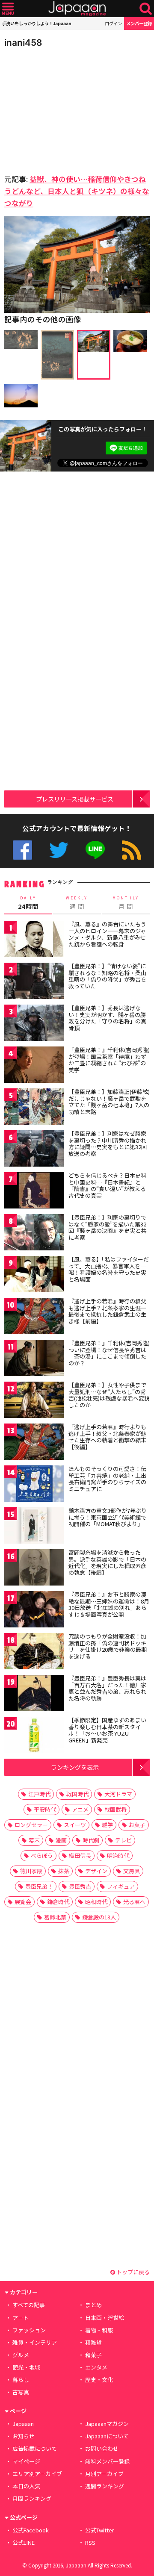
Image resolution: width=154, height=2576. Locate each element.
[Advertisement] (64, 109)
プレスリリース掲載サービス (75, 799)
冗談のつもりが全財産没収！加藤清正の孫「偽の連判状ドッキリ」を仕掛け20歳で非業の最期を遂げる (108, 1646)
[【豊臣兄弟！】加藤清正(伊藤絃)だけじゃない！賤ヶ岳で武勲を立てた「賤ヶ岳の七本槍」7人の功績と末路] (34, 1108)
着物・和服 (99, 2330)
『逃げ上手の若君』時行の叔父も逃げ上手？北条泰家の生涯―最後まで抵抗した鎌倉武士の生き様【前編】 (107, 1311)
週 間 (77, 903)
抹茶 (64, 1871)
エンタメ (96, 2367)
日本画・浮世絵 (105, 2318)
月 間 (126, 903)
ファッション (29, 2330)
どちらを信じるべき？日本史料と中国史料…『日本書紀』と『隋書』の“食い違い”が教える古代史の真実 (107, 1185)
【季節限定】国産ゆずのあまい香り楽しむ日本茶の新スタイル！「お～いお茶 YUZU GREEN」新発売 (107, 1730)
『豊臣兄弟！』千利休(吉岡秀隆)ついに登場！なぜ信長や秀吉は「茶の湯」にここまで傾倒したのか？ (109, 1353)
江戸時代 (39, 1794)
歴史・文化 (99, 2380)
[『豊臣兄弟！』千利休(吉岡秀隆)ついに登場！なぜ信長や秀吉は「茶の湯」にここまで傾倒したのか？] (34, 1359)
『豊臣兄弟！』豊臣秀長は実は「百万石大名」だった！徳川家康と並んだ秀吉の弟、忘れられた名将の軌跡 (107, 1688)
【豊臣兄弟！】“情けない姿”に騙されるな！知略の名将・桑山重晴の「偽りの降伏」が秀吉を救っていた (107, 976)
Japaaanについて (107, 2436)
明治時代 (118, 1855)
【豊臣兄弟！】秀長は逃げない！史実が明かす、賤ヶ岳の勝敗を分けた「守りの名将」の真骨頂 (107, 1018)
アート (21, 2318)
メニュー (8, 9)
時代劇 (91, 1840)
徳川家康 (31, 1871)
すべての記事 (29, 2305)
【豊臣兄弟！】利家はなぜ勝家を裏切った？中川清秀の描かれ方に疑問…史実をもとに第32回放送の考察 (108, 1144)
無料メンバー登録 (107, 2461)
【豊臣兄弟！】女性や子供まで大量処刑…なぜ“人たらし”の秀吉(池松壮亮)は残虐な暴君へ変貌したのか (109, 1395)
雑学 (107, 1825)
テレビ (123, 1840)
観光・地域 (26, 2367)
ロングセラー (31, 1825)
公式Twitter (59, 850)
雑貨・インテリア (35, 2342)
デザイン (96, 1871)
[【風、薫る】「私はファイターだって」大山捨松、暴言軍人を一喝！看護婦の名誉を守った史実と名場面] (34, 1275)
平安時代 (45, 1809)
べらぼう (42, 1855)
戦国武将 (115, 1809)
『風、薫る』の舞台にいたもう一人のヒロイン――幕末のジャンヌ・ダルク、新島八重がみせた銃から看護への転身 (107, 934)
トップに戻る (132, 2272)
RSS (132, 850)
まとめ (93, 2305)
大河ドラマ (118, 1794)
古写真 (21, 2392)
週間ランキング (105, 2486)
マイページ (26, 2461)
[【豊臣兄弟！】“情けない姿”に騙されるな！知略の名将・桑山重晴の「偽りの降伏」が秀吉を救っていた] (34, 982)
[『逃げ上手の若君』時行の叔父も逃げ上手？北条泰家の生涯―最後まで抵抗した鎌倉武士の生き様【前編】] (34, 1317)
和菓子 (93, 2355)
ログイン (113, 23)
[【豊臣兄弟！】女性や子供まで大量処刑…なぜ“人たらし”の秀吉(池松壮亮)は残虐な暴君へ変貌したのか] (34, 1401)
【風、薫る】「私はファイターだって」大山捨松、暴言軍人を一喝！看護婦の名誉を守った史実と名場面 (109, 1269)
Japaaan (77, 9)
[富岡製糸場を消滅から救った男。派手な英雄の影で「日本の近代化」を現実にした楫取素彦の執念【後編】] (34, 1569)
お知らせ (24, 2436)
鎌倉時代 (58, 1902)
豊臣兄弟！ (39, 1886)
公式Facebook (22, 850)
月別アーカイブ (104, 2474)
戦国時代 (77, 1794)
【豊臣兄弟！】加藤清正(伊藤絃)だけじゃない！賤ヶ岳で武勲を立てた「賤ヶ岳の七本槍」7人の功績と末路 (109, 1102)
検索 (146, 9)
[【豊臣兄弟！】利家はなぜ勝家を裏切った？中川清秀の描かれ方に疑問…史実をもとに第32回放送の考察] (34, 1150)
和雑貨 (93, 2342)
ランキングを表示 (75, 1767)
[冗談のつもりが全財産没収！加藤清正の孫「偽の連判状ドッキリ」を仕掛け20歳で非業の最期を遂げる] (34, 1652)
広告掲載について (35, 2448)
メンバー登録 (139, 23)
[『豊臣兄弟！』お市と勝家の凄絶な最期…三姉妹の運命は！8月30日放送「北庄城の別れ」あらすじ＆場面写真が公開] (34, 1611)
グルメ (21, 2355)
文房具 (132, 1871)
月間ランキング (32, 2498)
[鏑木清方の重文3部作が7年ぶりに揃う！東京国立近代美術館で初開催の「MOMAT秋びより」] (34, 1527)
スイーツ (75, 1825)
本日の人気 (26, 2486)
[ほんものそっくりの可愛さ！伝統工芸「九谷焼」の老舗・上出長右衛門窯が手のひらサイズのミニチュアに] (34, 1485)
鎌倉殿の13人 (99, 1917)
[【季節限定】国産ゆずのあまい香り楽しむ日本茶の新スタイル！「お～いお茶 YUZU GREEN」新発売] (34, 1736)
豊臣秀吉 (80, 1886)
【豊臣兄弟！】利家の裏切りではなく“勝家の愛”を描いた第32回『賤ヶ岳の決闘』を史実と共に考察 (107, 1227)
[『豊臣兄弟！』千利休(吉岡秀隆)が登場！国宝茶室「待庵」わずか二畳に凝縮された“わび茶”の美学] (34, 1066)
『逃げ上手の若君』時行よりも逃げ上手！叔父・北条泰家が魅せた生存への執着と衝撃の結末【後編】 (107, 1437)
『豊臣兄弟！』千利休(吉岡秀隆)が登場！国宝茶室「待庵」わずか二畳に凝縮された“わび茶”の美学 (109, 1060)
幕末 (34, 1840)
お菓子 (137, 1825)
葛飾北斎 (55, 1917)
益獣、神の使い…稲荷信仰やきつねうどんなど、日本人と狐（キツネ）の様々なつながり (77, 191)
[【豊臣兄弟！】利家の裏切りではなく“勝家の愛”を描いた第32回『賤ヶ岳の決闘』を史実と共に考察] (34, 1233)
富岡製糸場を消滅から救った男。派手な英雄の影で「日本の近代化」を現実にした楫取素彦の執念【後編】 (107, 1562)
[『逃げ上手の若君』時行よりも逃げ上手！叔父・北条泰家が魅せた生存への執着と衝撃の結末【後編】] (34, 1443)
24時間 (28, 903)
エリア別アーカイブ (37, 2474)
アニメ (80, 1809)
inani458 (23, 43)
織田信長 (80, 1855)
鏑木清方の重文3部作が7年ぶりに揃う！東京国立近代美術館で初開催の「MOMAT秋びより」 (108, 1517)
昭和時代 (96, 1902)
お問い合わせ (102, 2448)
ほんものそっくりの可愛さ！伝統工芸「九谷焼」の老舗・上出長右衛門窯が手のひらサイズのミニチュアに (107, 1479)
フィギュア (121, 1886)
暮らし (21, 2380)
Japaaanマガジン (107, 2424)
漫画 (61, 1840)
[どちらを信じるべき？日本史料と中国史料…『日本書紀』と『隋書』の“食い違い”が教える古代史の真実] (34, 1192)
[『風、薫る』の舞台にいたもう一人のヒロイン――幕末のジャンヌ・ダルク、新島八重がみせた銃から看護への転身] (34, 940)
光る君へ (134, 1902)
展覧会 (23, 1902)
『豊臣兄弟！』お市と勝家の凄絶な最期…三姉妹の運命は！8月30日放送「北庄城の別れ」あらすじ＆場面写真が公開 (109, 1604)
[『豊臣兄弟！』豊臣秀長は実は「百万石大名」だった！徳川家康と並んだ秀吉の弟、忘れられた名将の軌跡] (34, 1694)
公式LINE (95, 850)
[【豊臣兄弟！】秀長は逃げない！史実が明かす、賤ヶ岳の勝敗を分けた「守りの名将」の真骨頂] (34, 1024)
